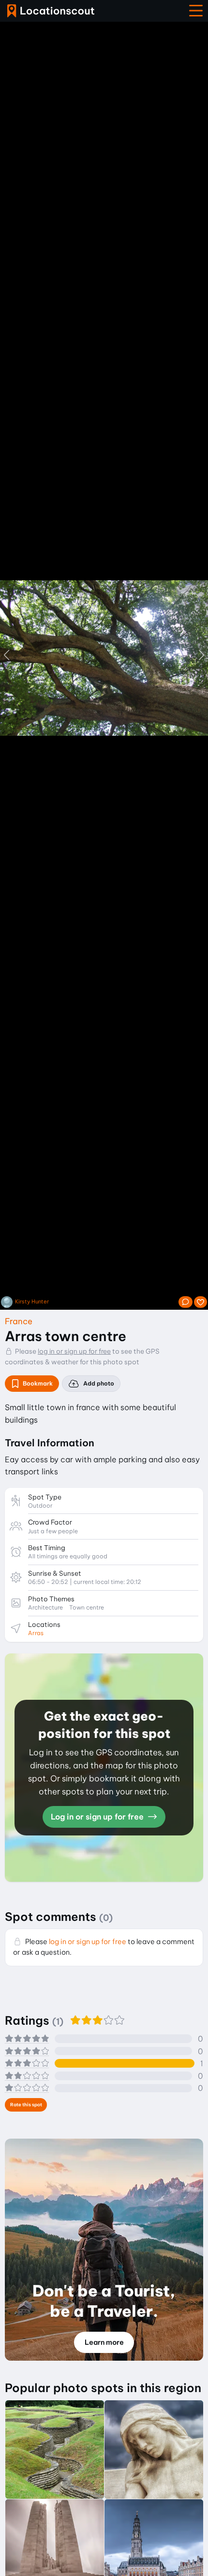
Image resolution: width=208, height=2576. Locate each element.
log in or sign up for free (74, 1351)
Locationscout (51, 11)
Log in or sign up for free (98, 1817)
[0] (201, 1302)
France (19, 1321)
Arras (36, 1633)
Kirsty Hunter (32, 1302)
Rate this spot (26, 2105)
